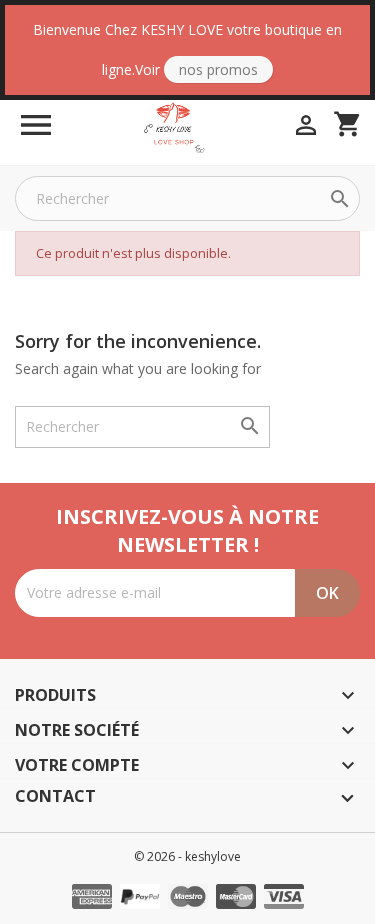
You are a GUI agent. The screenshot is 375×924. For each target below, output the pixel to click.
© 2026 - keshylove (187, 856)
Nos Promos (218, 69)
